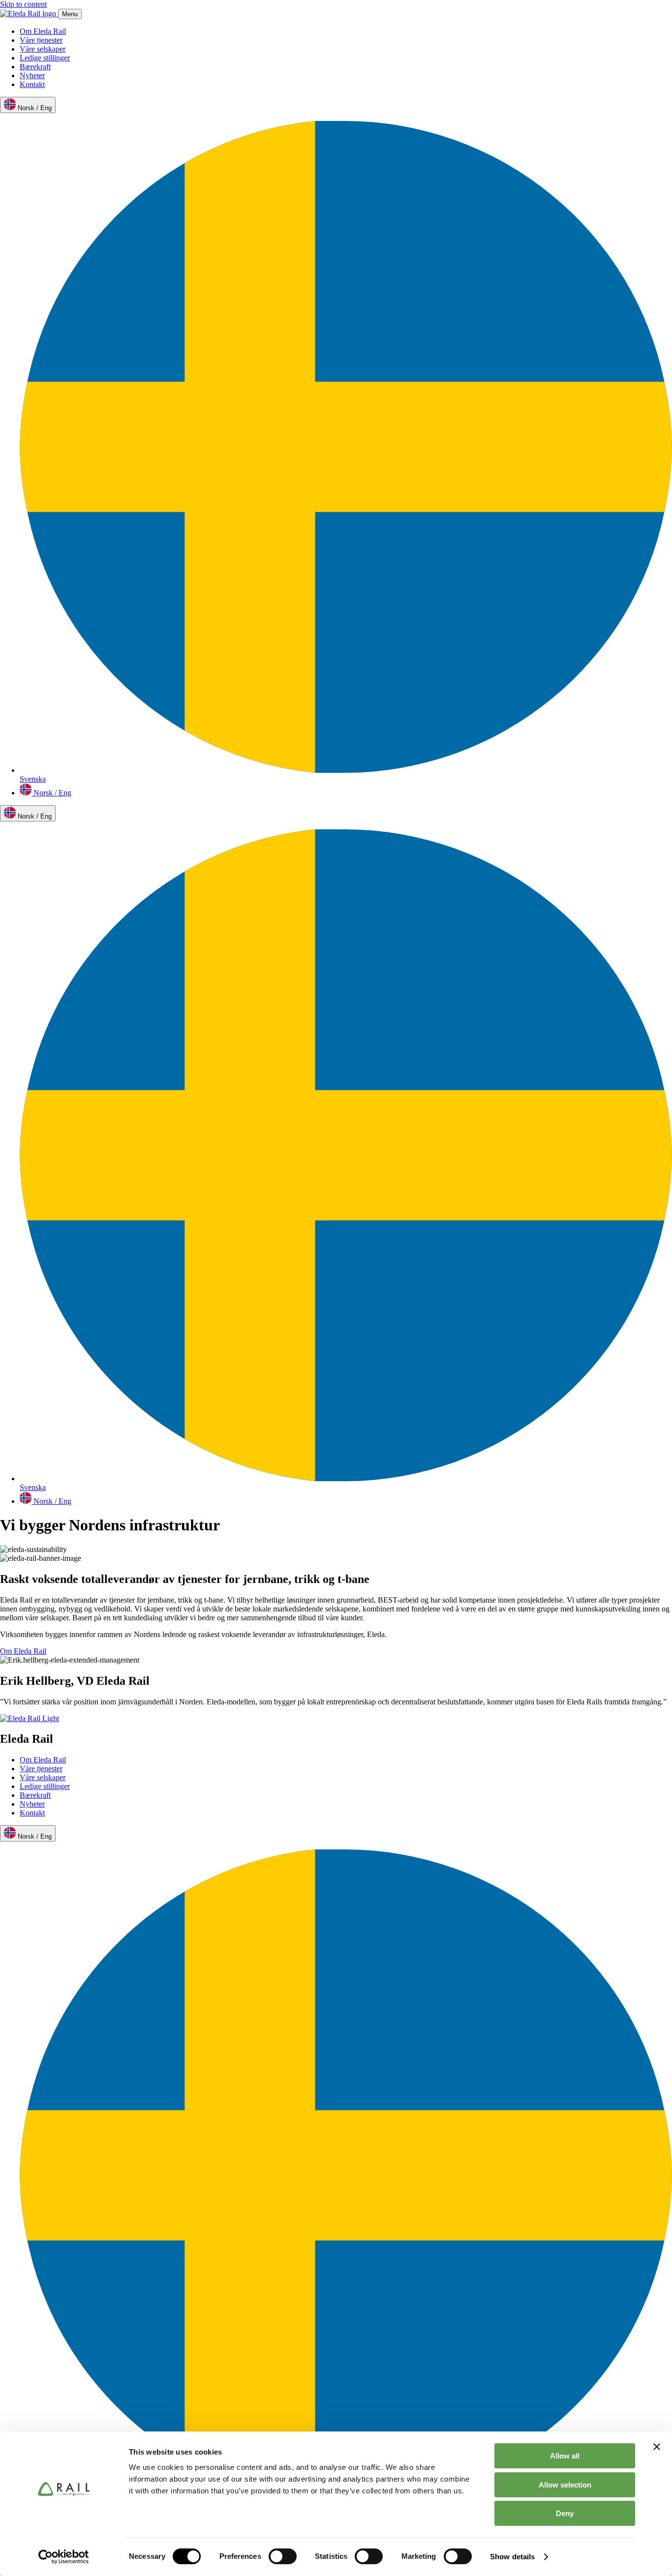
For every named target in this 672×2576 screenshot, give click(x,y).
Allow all (565, 2456)
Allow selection (565, 2485)
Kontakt (32, 84)
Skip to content (23, 4)
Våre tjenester (41, 40)
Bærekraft (35, 67)
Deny (565, 2513)
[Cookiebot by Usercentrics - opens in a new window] (64, 2557)
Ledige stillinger (45, 58)
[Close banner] (657, 2447)
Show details (512, 2557)
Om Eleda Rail (43, 31)
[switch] (283, 2556)
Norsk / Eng (34, 108)
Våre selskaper (43, 49)
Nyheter (32, 75)
